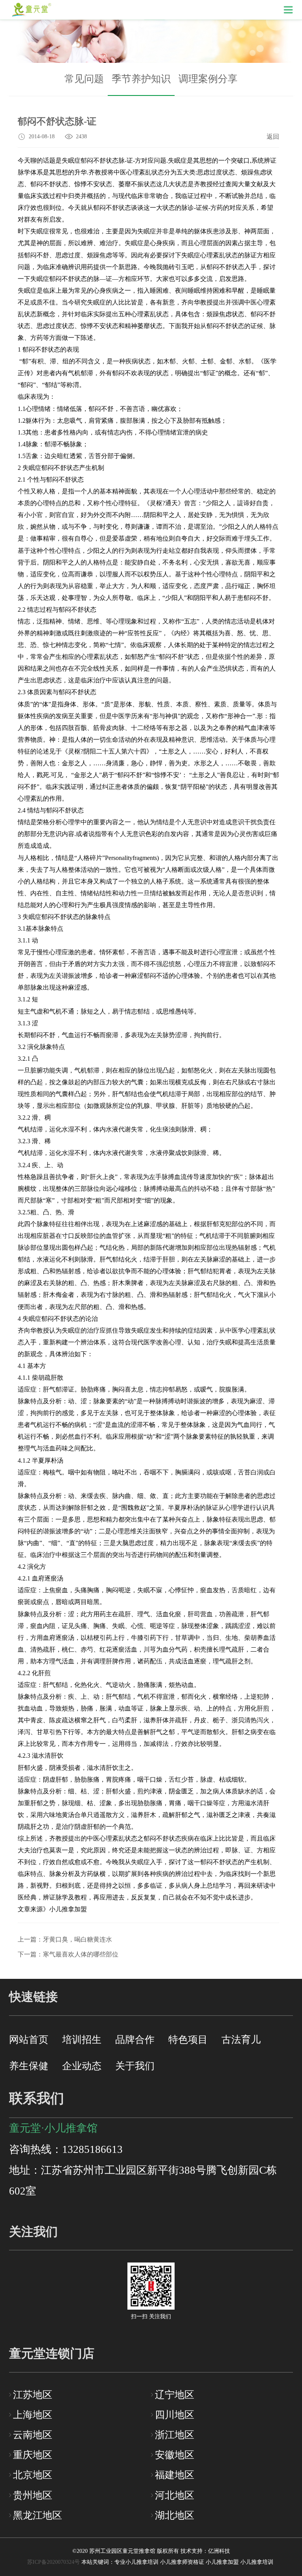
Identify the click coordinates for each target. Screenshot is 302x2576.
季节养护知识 (141, 79)
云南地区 (33, 2435)
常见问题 (84, 79)
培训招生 (82, 2040)
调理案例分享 (208, 79)
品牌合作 (135, 2040)
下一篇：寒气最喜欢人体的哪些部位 (68, 1954)
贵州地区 (33, 2495)
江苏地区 (33, 2395)
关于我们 (135, 2066)
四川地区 (175, 2415)
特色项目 (188, 2040)
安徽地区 (175, 2455)
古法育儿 (241, 2040)
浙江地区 (175, 2435)
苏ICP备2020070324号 (53, 2562)
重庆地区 (33, 2455)
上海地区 (33, 2415)
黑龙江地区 (38, 2515)
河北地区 (175, 2495)
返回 (273, 137)
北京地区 (33, 2475)
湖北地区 (175, 2515)
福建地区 (175, 2475)
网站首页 (29, 2040)
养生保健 (29, 2066)
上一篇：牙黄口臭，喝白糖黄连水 (65, 1939)
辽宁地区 (175, 2395)
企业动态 (82, 2066)
